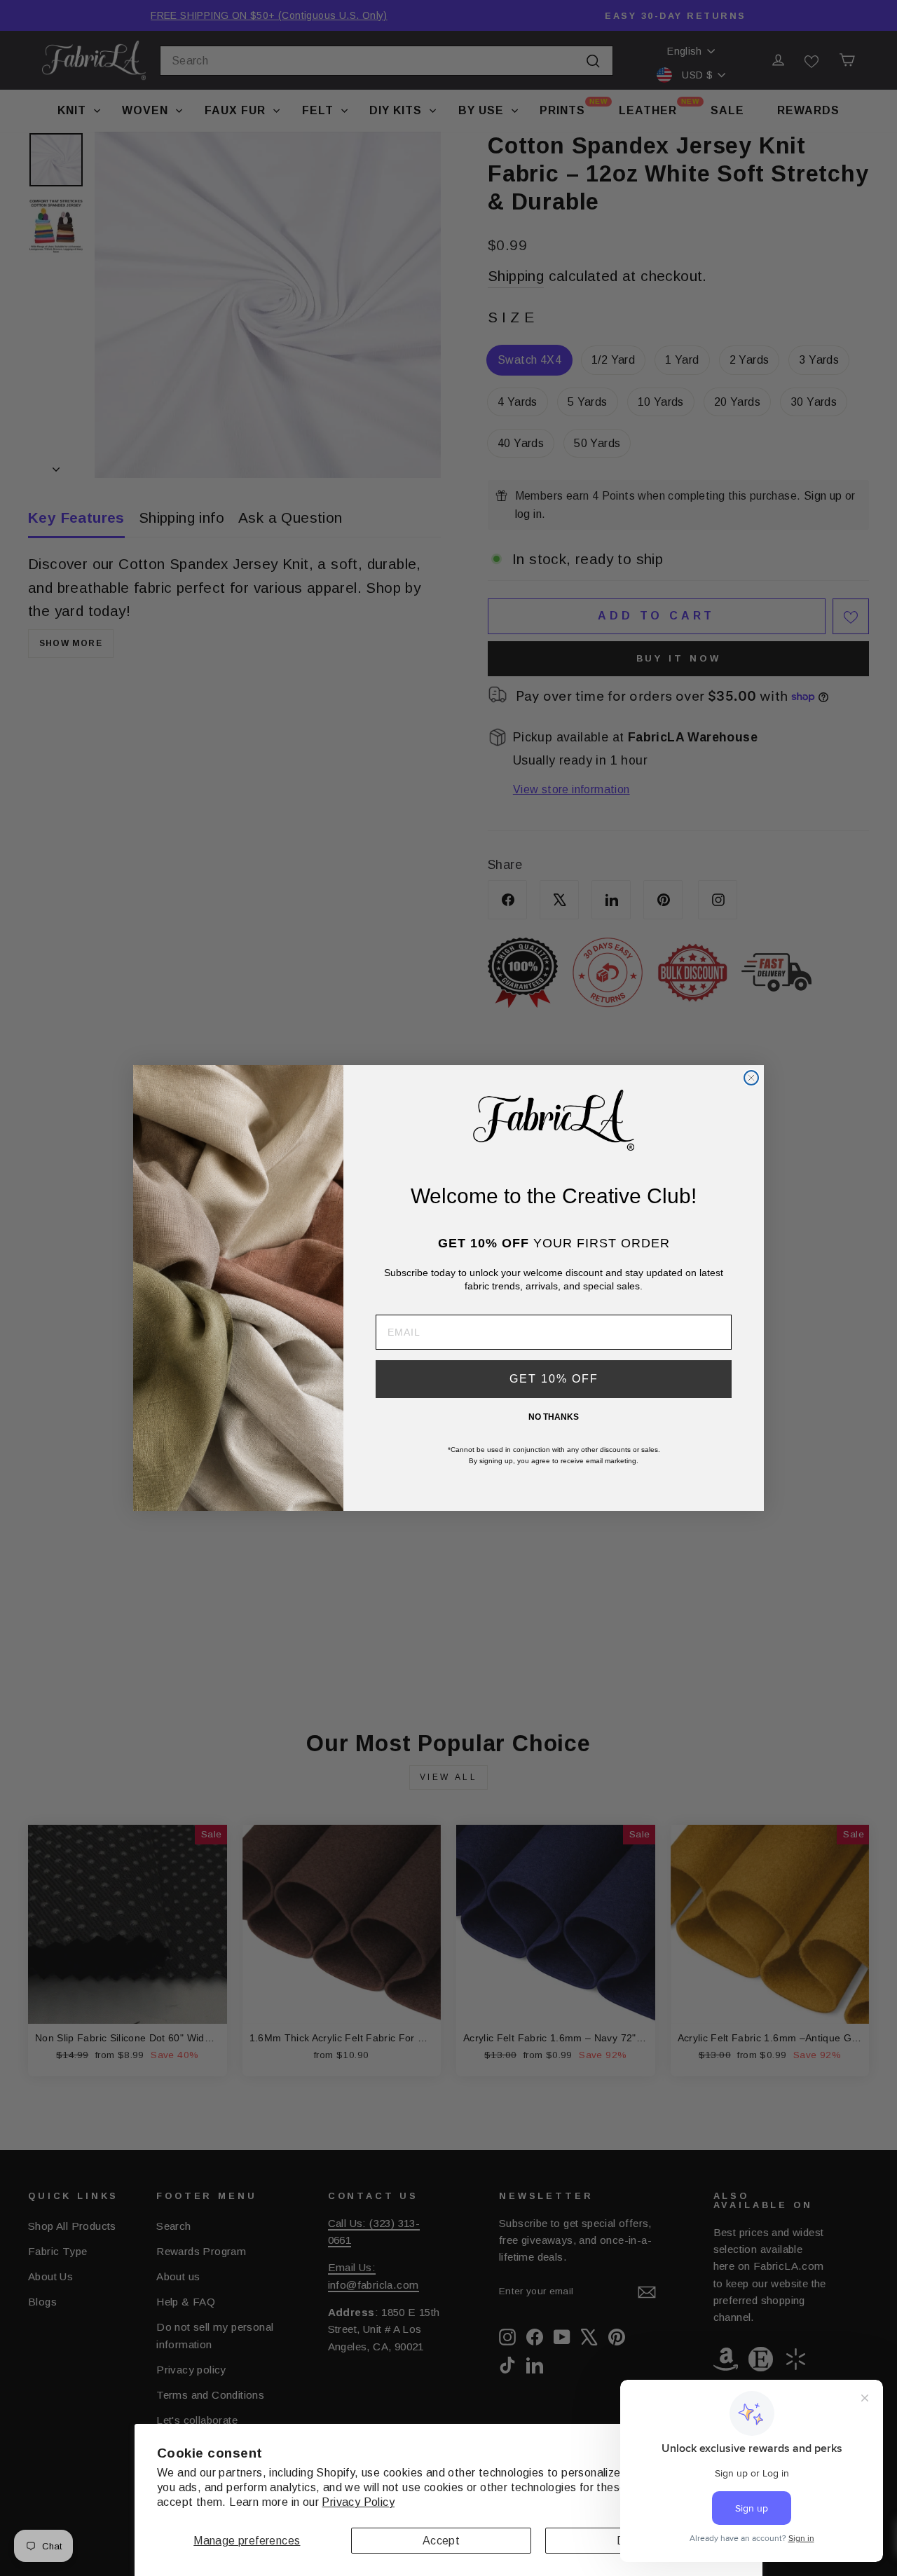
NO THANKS (554, 1417)
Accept (441, 2541)
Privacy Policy (358, 2502)
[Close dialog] (751, 1078)
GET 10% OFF (554, 1379)
